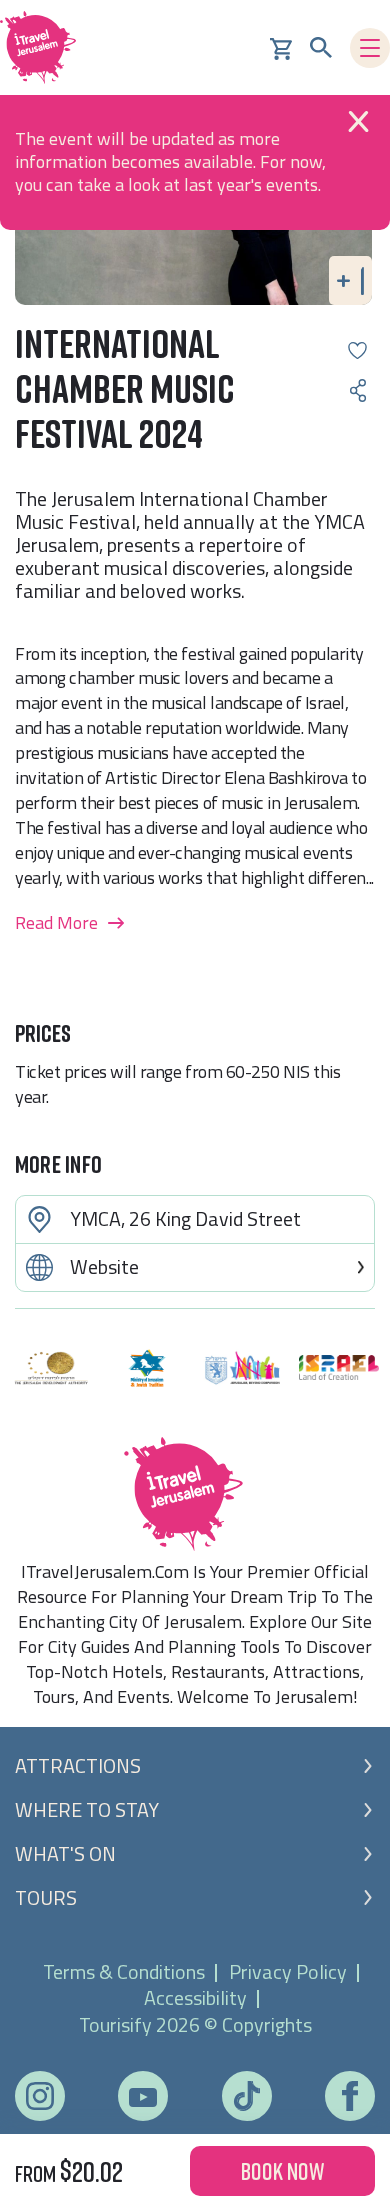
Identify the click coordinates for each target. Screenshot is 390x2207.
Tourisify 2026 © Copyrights (195, 2024)
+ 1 (351, 280)
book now (282, 2170)
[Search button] (321, 48)
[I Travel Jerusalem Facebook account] (349, 2095)
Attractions (78, 1766)
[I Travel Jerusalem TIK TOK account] (246, 2096)
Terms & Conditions (124, 1971)
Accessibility (195, 1997)
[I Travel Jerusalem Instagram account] (40, 2096)
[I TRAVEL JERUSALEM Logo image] (45, 47)
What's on (65, 1854)
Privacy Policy (288, 1971)
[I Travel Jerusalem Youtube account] (143, 2096)
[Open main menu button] (370, 48)
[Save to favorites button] (357, 350)
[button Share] (357, 390)
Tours (46, 1898)
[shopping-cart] (281, 47)
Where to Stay (87, 1810)
